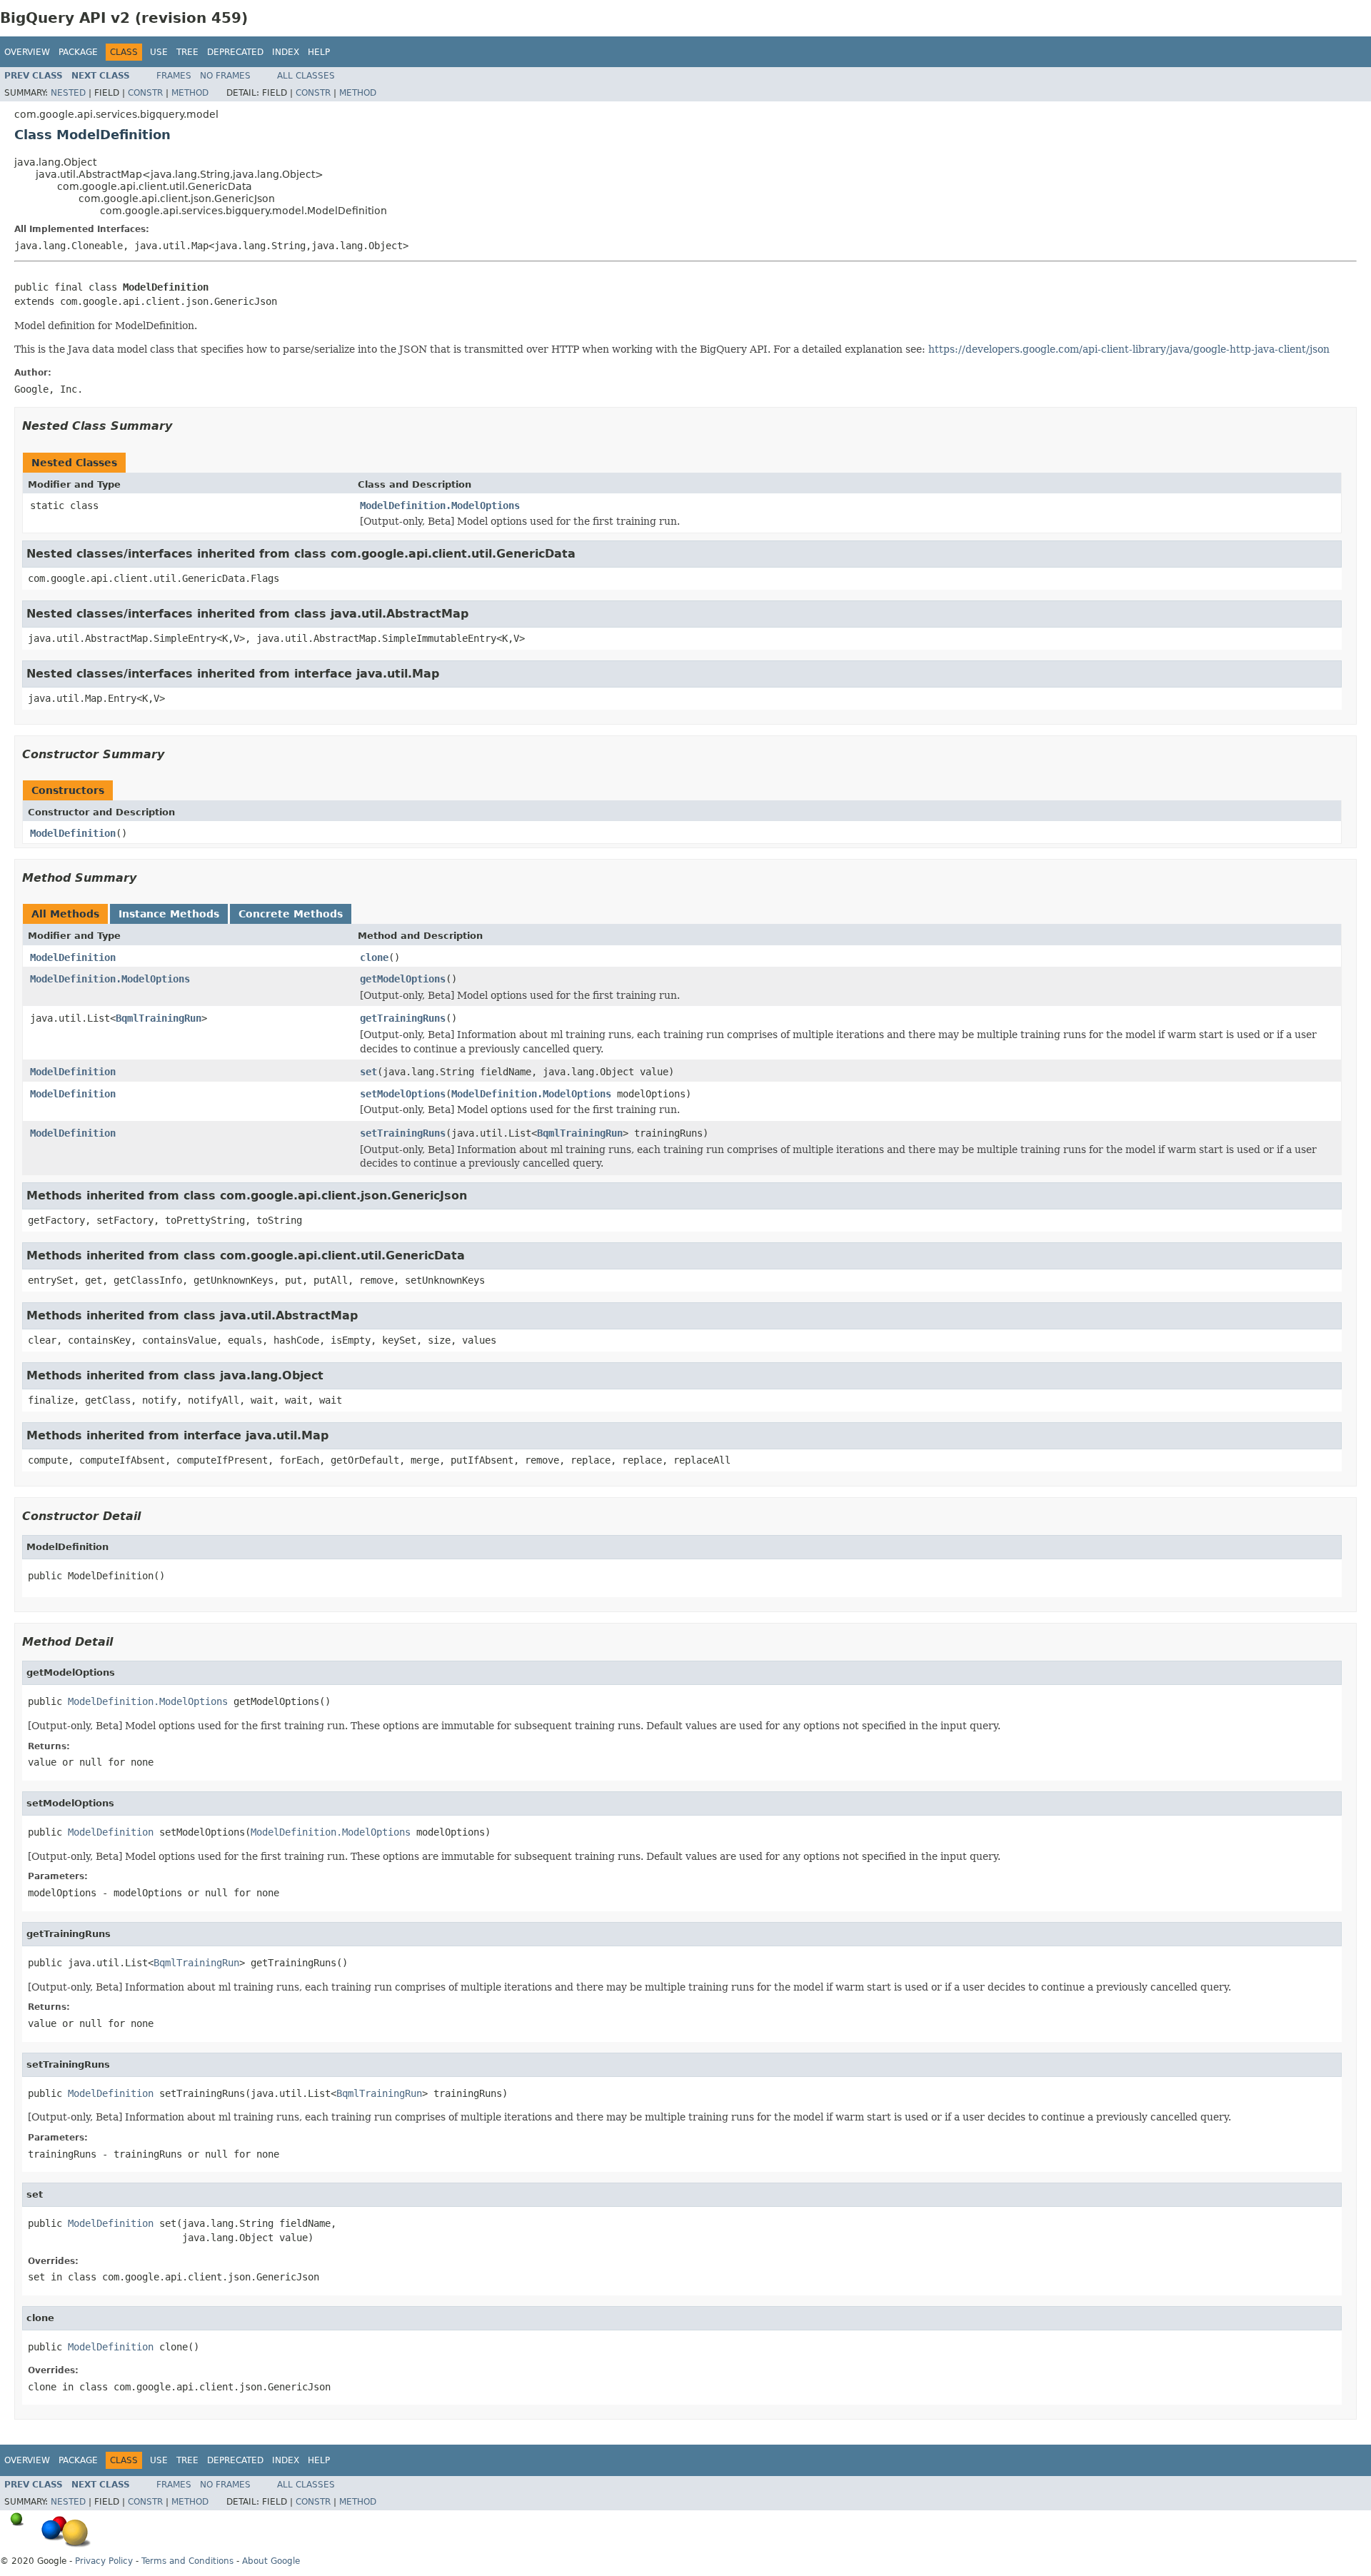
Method (190, 93)
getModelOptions (403, 979)
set (368, 1072)
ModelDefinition (73, 833)
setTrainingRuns (403, 1133)
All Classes (306, 76)
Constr (145, 93)
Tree (187, 52)
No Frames (225, 76)
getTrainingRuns (403, 1018)
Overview (27, 52)
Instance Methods (169, 914)
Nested (68, 93)
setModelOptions (403, 1094)
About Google (271, 2561)
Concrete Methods (291, 914)
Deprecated (235, 52)
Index (286, 52)
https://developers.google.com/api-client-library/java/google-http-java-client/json (1129, 349)
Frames (174, 76)
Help (319, 52)
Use (159, 52)
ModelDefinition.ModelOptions (440, 505)
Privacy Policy (104, 2561)
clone (374, 957)
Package (78, 52)
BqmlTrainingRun (159, 1018)
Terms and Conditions (187, 2561)
